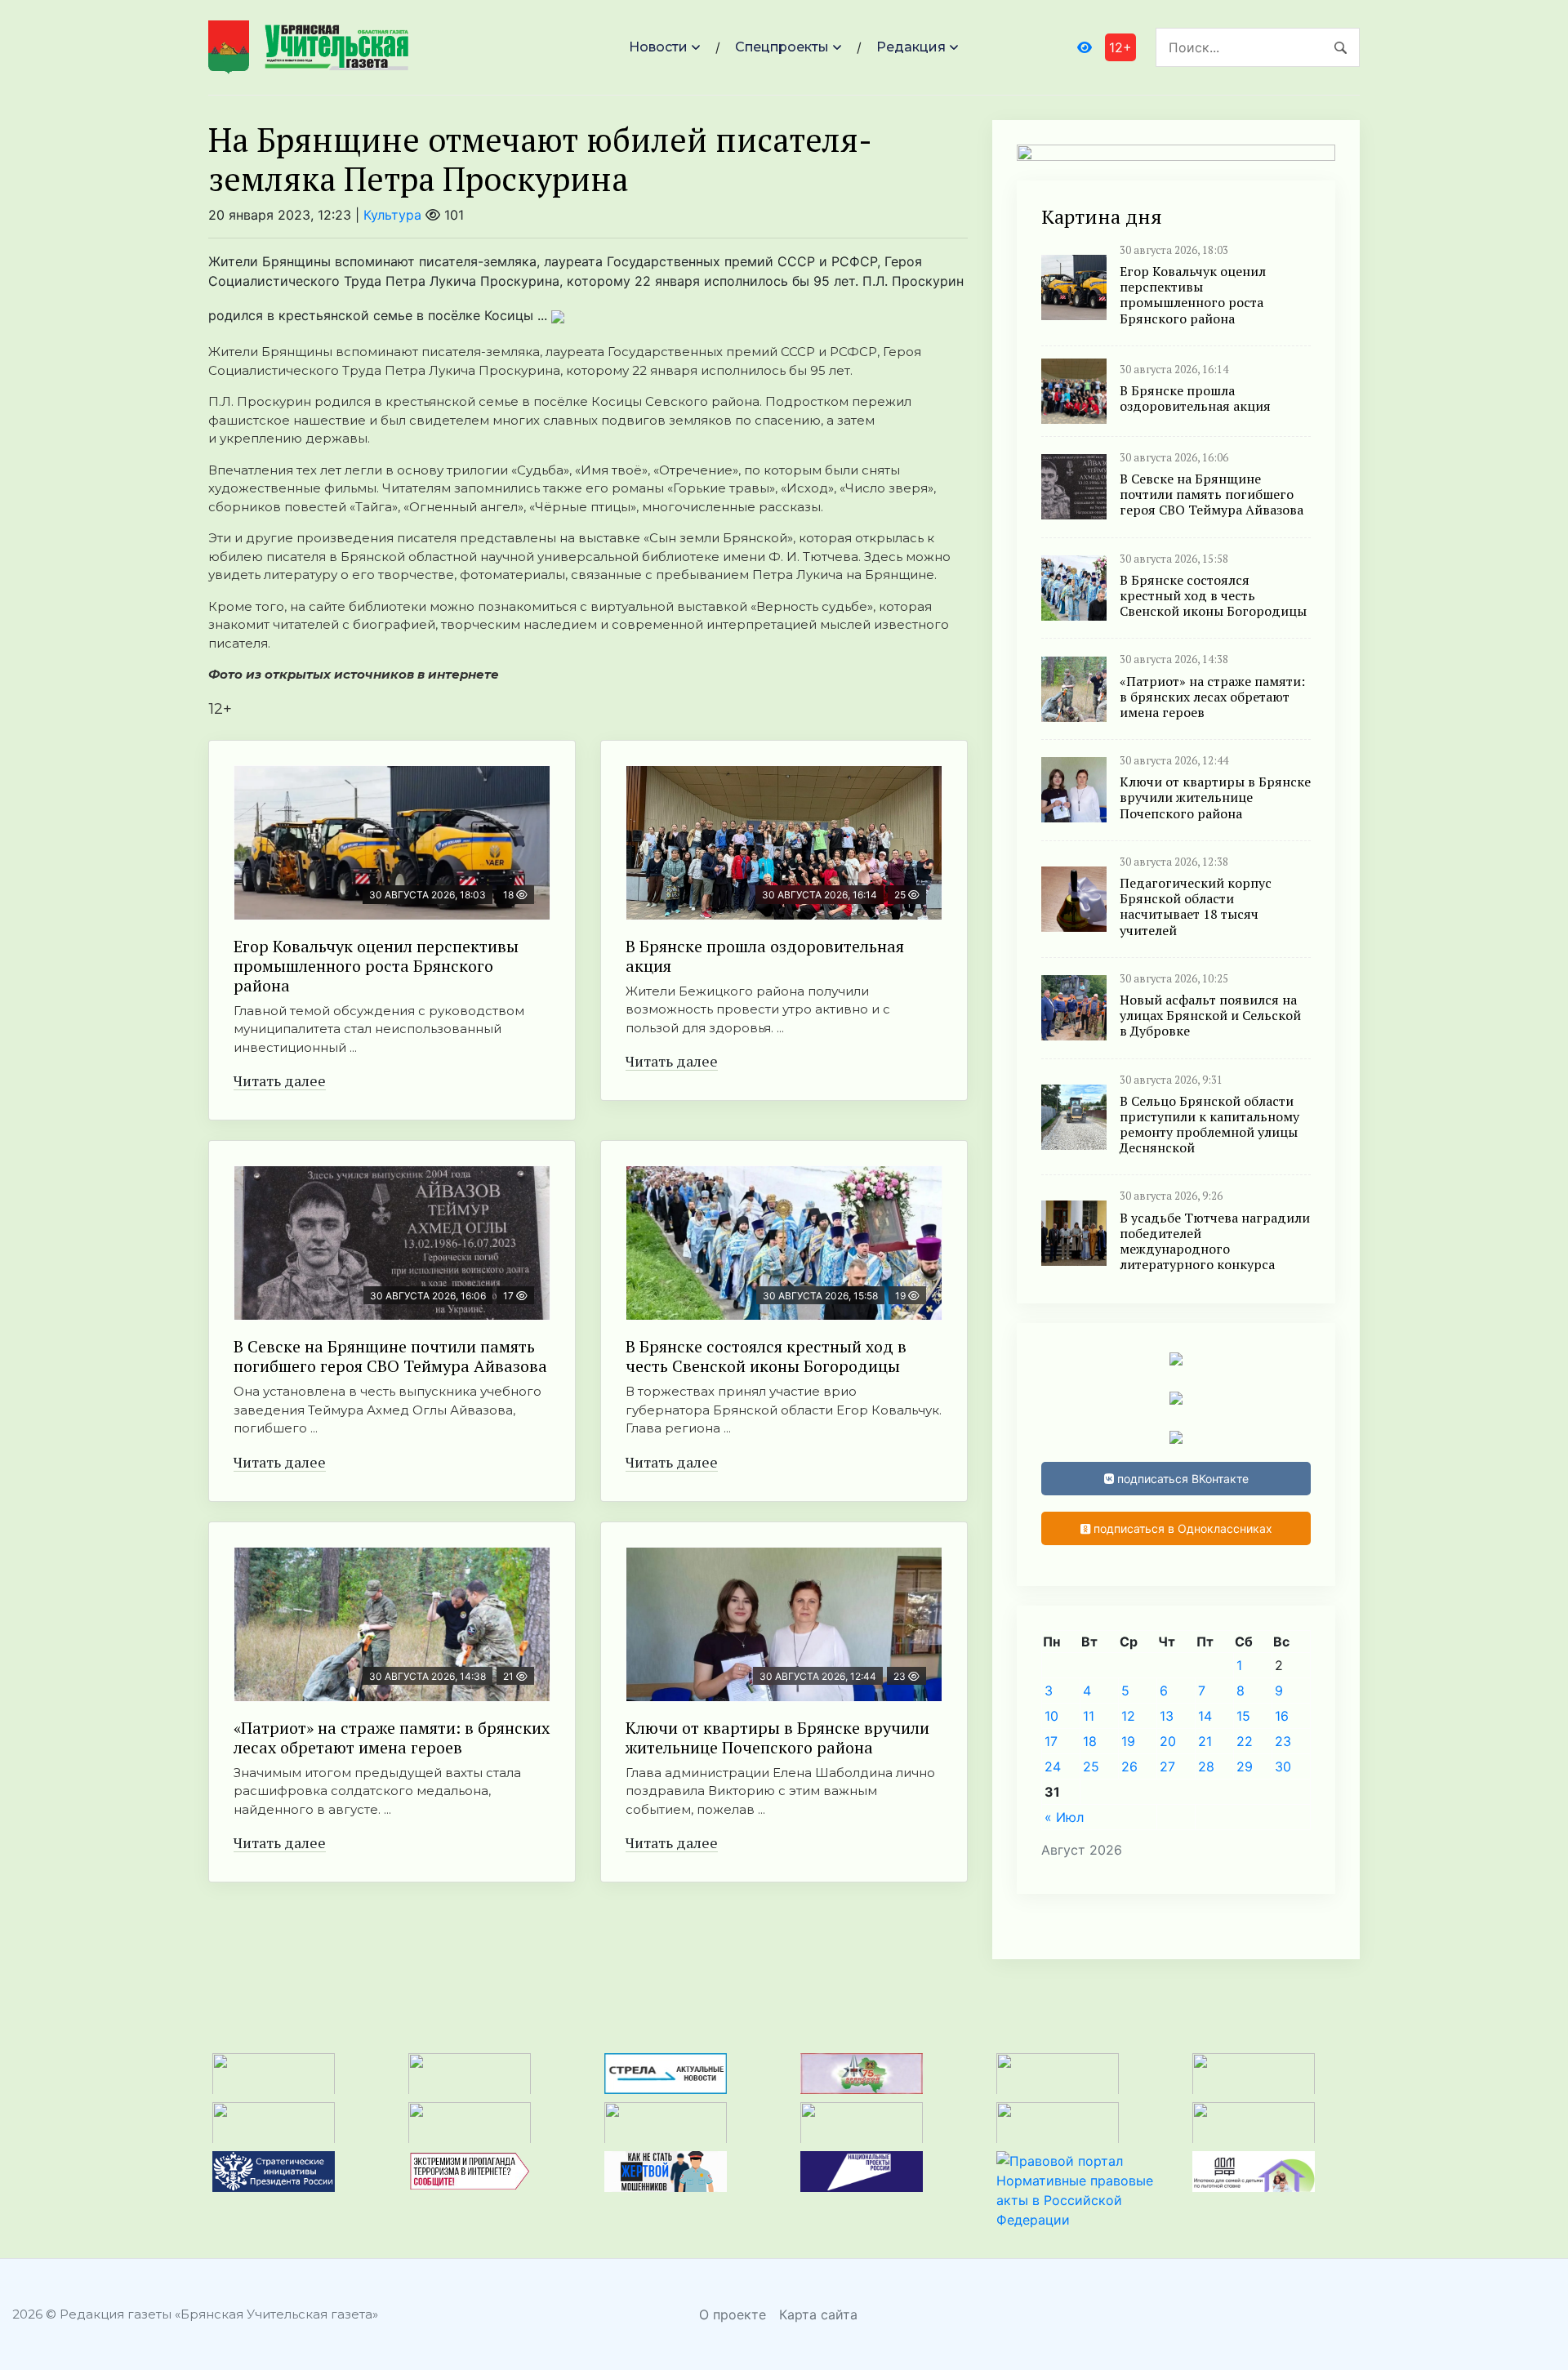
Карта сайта (818, 2314)
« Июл (1064, 1817)
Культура (392, 215)
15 (1243, 1716)
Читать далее (280, 1080)
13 (1167, 1716)
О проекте (733, 2314)
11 (1089, 1716)
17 (1051, 1741)
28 (1206, 1766)
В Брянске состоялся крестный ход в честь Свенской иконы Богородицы (766, 1356)
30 (1283, 1766)
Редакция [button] (911, 47)
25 (1091, 1766)
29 (1245, 1766)
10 (1051, 1716)
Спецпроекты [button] (782, 47)
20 (1168, 1741)
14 (1205, 1716)
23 (1283, 1741)
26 (1129, 1766)
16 (1282, 1716)
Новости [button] (658, 47)
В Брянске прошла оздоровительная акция (765, 956)
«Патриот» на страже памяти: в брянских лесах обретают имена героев (392, 1737)
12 (1128, 1716)
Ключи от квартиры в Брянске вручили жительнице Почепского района (777, 1737)
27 (1167, 1766)
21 (1205, 1741)
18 (1090, 1741)
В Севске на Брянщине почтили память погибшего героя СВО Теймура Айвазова (390, 1356)
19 (1128, 1741)
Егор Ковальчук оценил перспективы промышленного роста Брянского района (376, 966)
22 (1245, 1741)
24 (1053, 1766)
